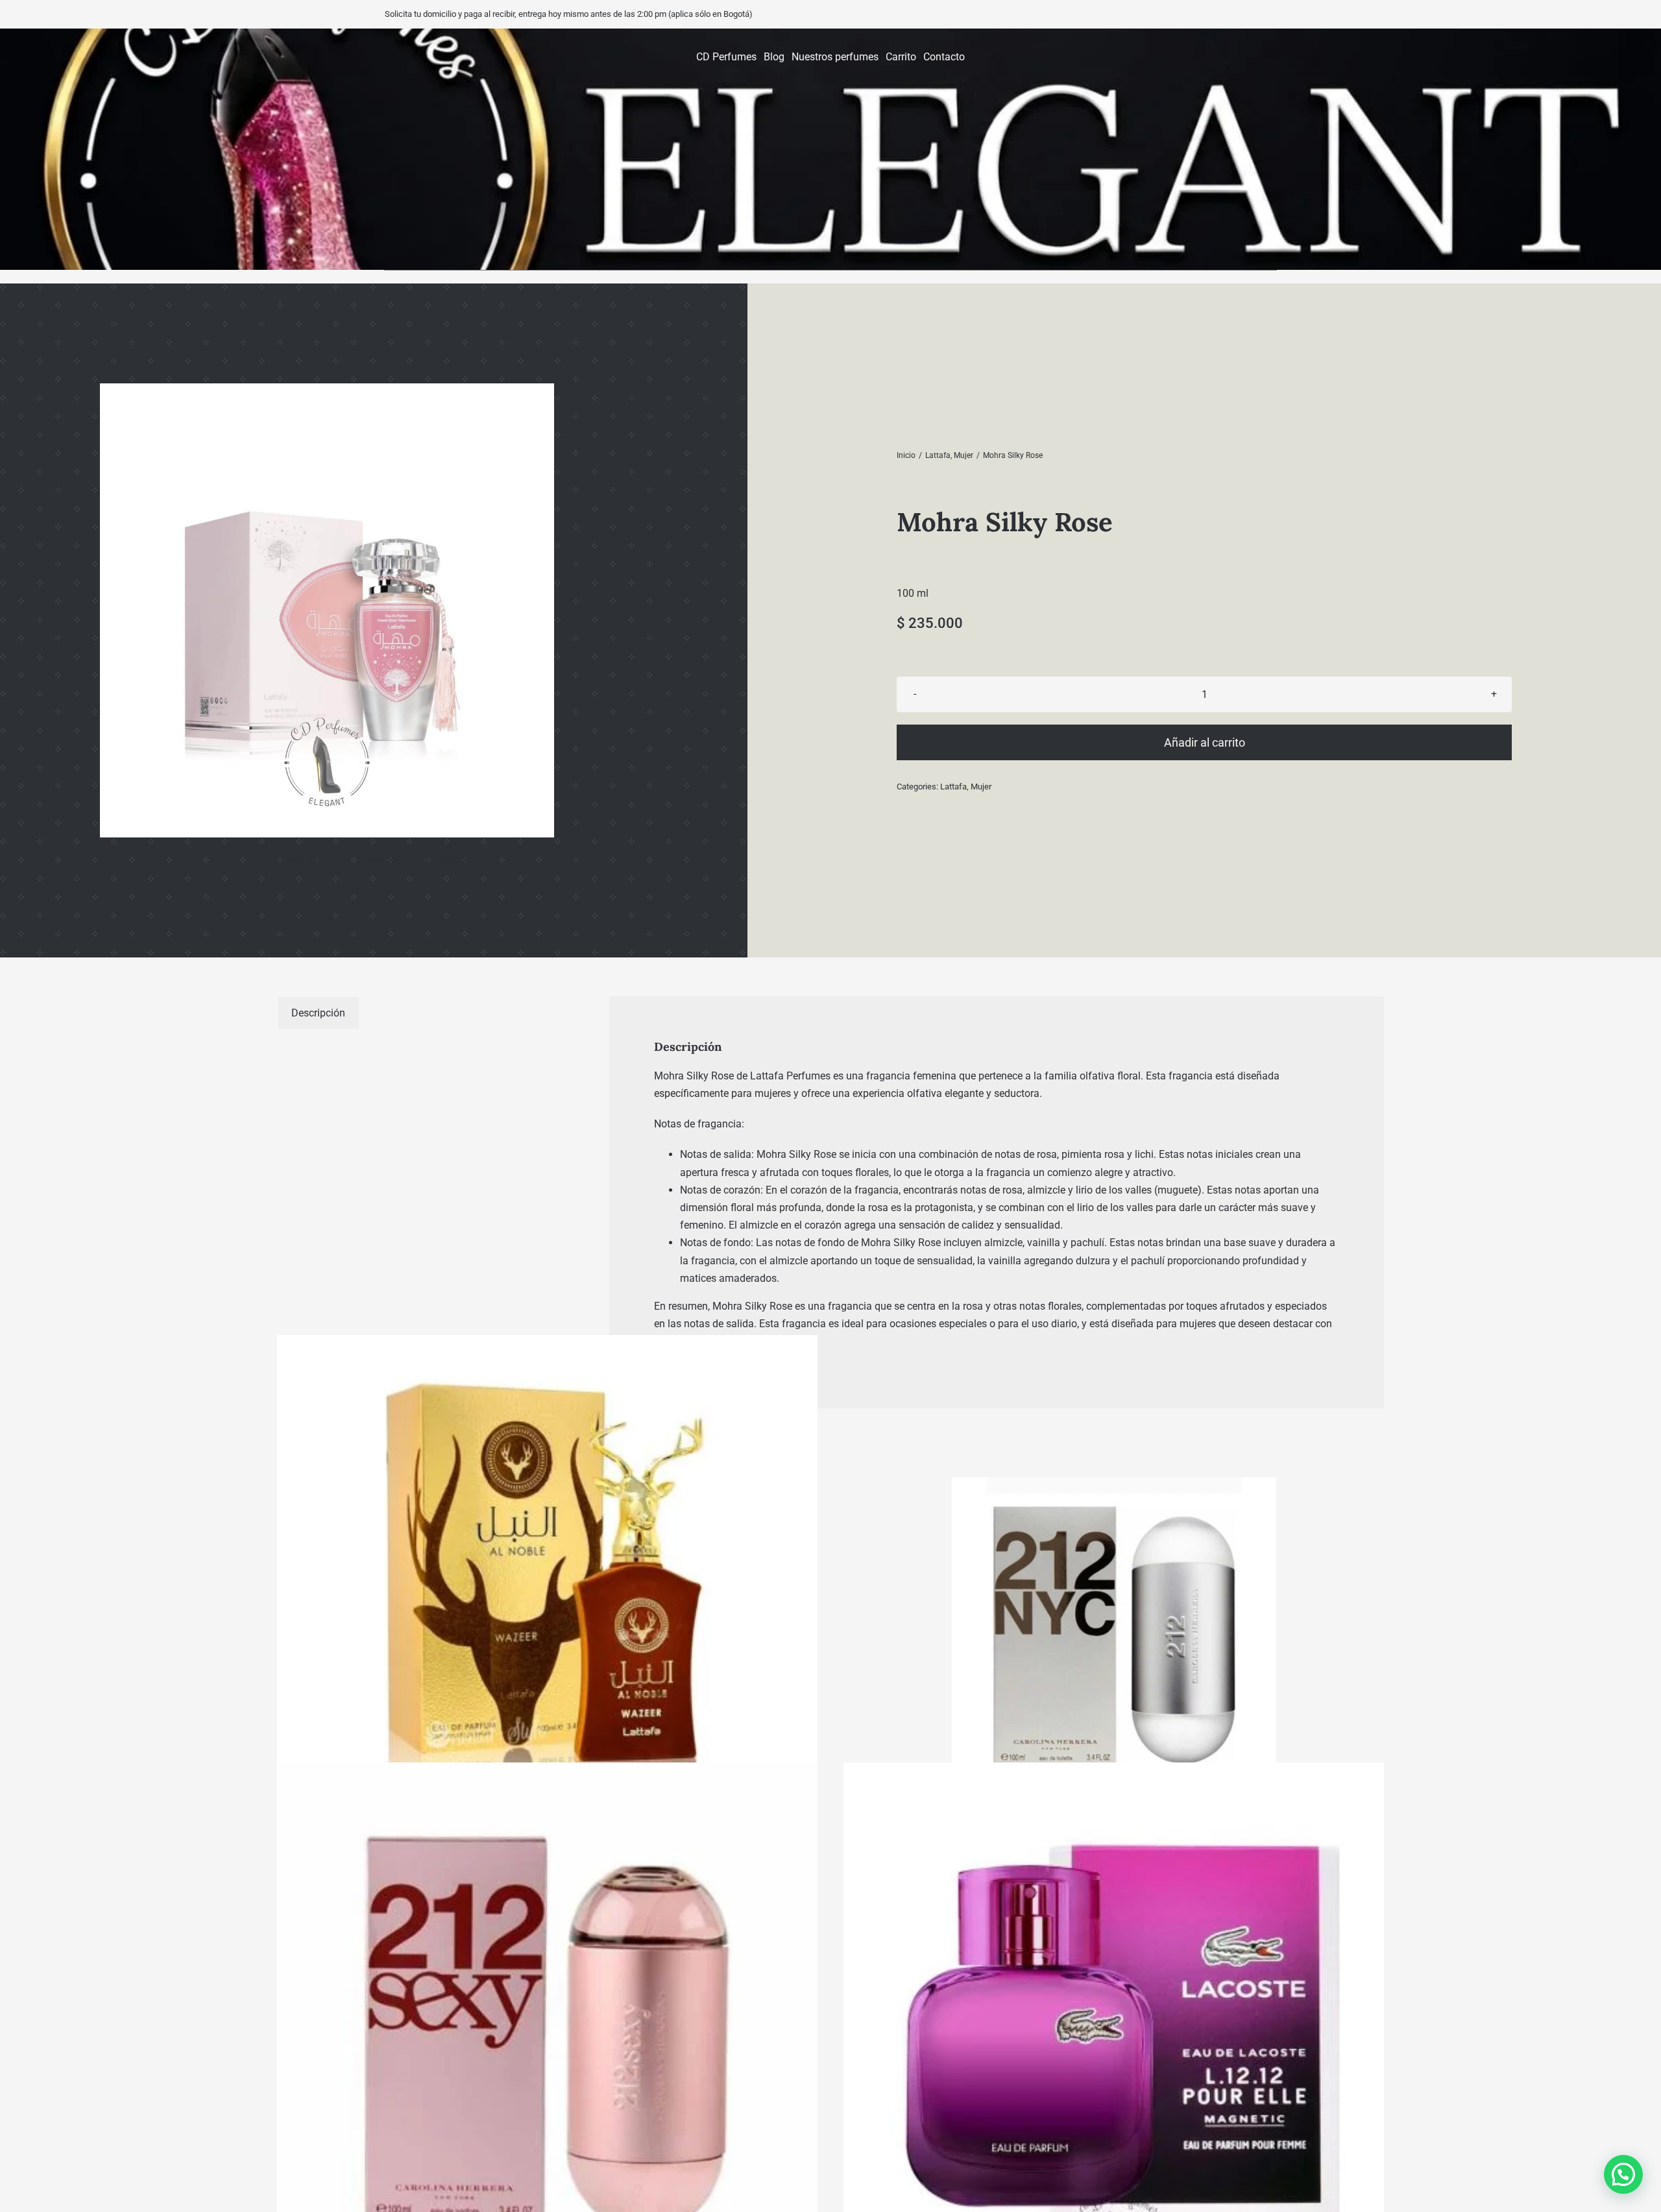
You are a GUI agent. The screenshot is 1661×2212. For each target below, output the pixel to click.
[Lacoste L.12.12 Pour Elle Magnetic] (1114, 2033)
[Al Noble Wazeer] (547, 1606)
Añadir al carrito (1205, 742)
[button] (1623, 2174)
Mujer (981, 787)
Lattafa (953, 787)
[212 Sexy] (547, 2033)
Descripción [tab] (318, 1013)
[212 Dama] (1114, 1639)
